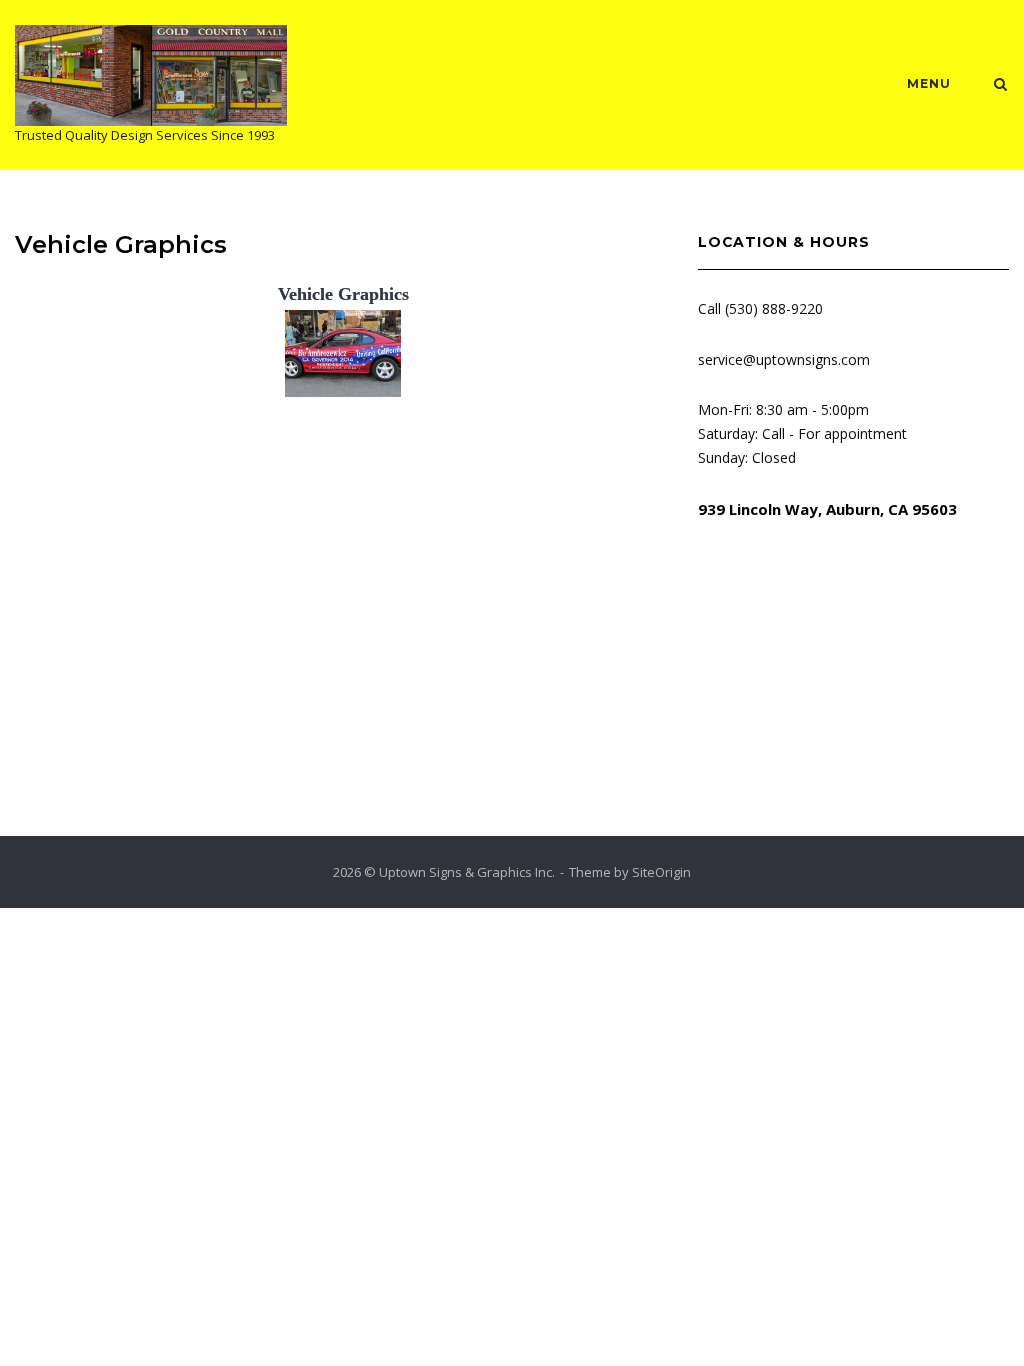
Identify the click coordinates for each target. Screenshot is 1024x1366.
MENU (929, 83)
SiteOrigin (661, 872)
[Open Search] (1000, 86)
